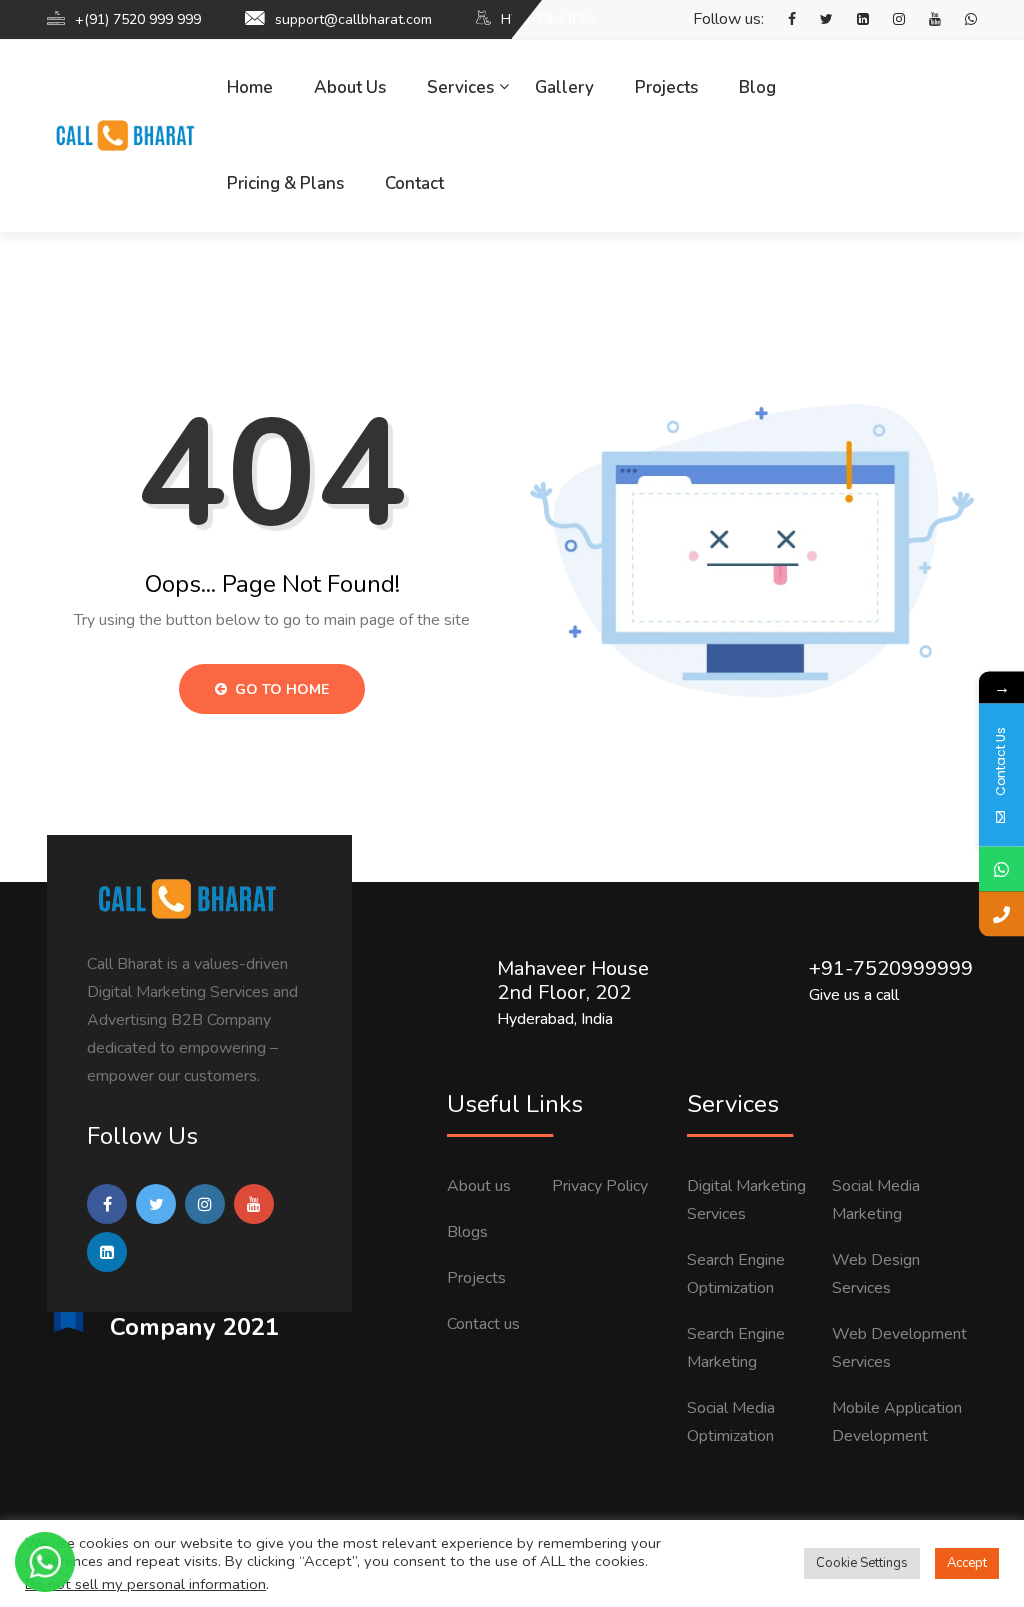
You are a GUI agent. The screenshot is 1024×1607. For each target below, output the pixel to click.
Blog (757, 87)
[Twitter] (816, 20)
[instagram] (889, 20)
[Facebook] (782, 20)
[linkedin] (853, 20)
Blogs (467, 1232)
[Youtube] (925, 20)
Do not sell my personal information (145, 1584)
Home (250, 87)
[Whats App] (961, 20)
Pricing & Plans (285, 183)
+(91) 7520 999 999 (138, 19)
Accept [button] (967, 1563)
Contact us (483, 1324)
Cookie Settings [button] (862, 1563)
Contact (414, 183)
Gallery (564, 87)
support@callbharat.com (353, 19)
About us (479, 1186)
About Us (350, 87)
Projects (666, 87)
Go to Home (280, 689)
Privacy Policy (600, 1186)
